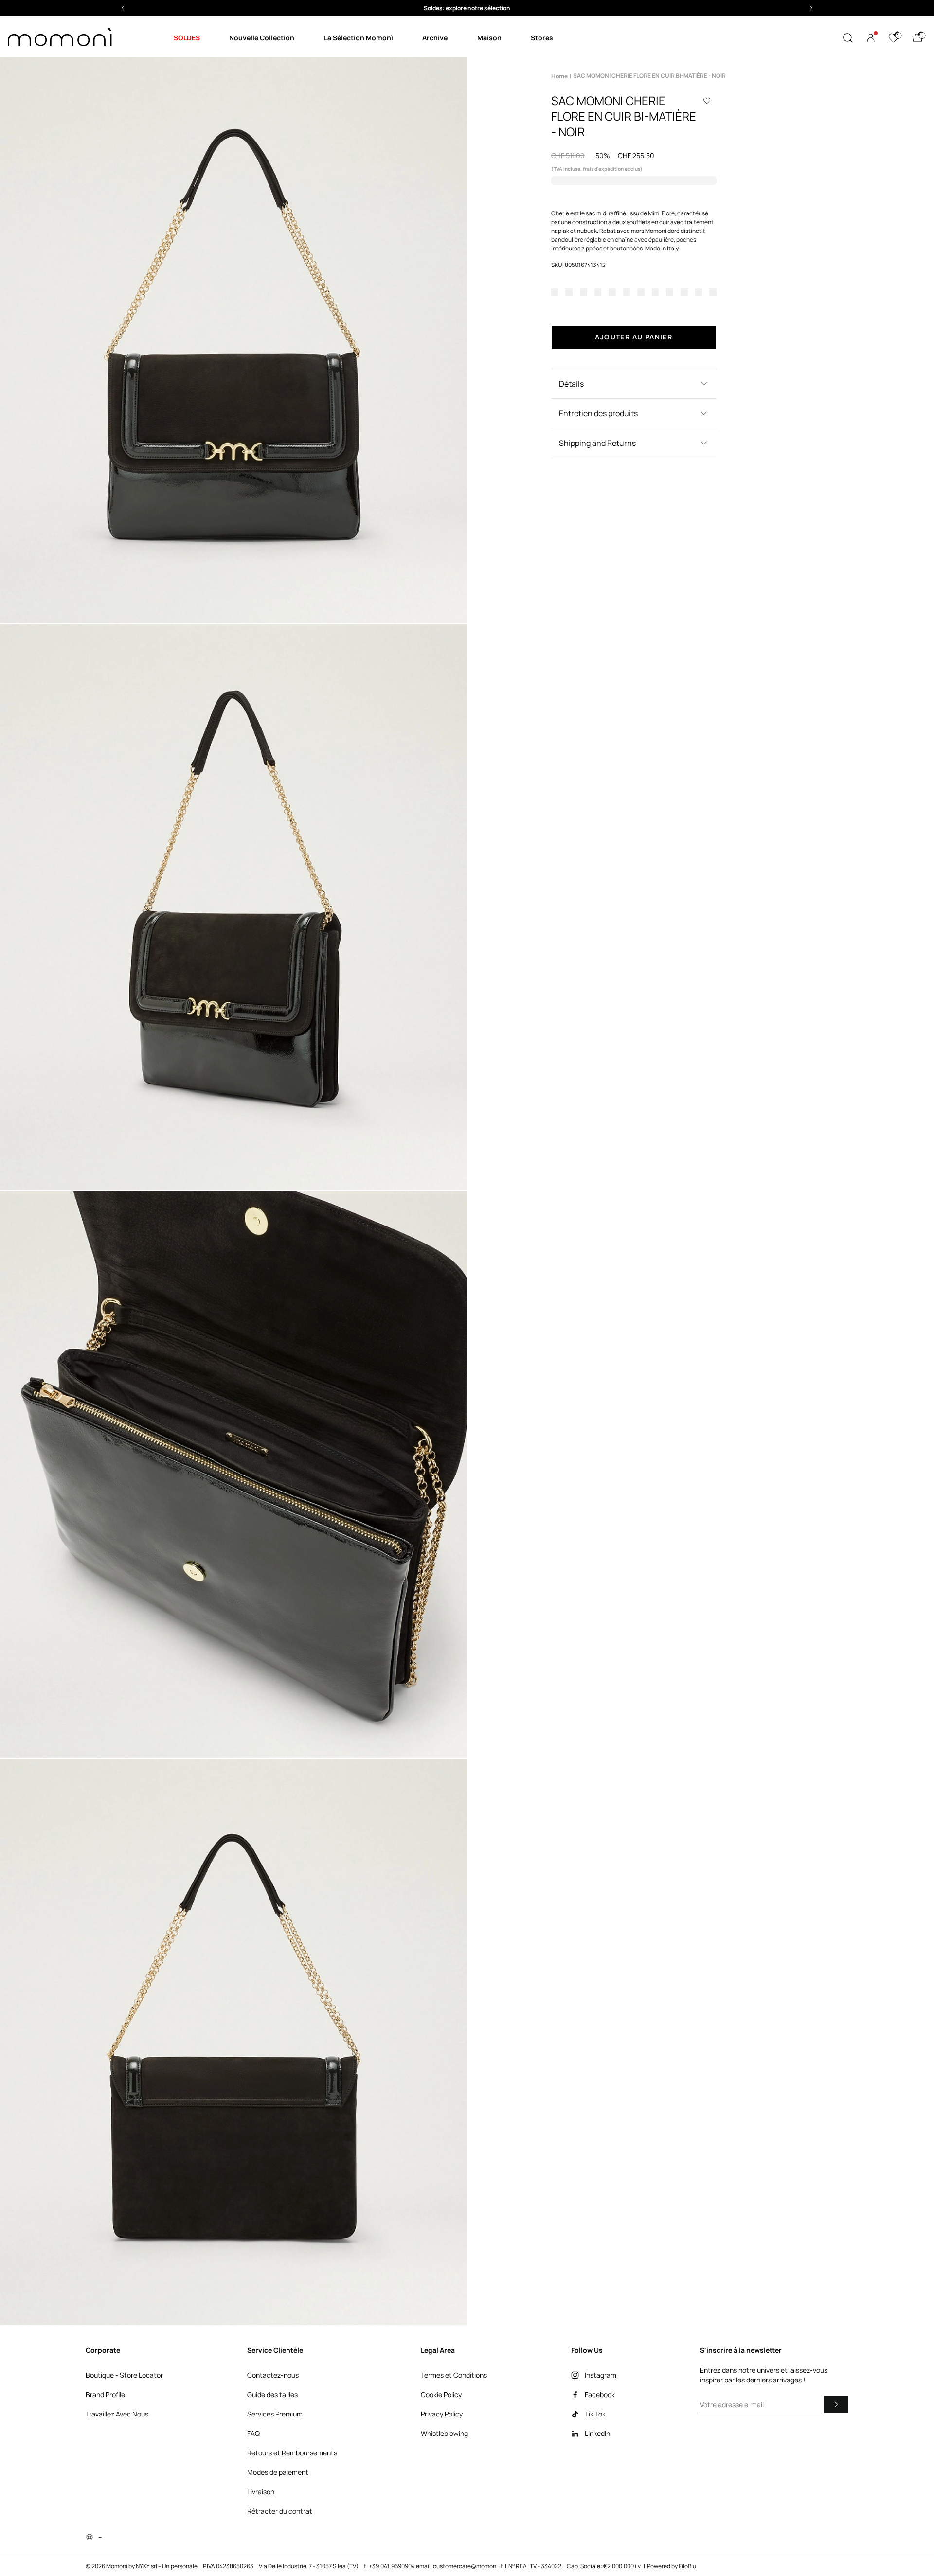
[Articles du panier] (917, 38)
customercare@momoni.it (468, 2566)
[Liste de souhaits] (894, 38)
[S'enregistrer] (836, 2404)
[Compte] (871, 38)
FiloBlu (687, 2566)
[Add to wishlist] (707, 101)
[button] (467, 8)
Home (559, 76)
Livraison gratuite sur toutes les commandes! (467, 8)
